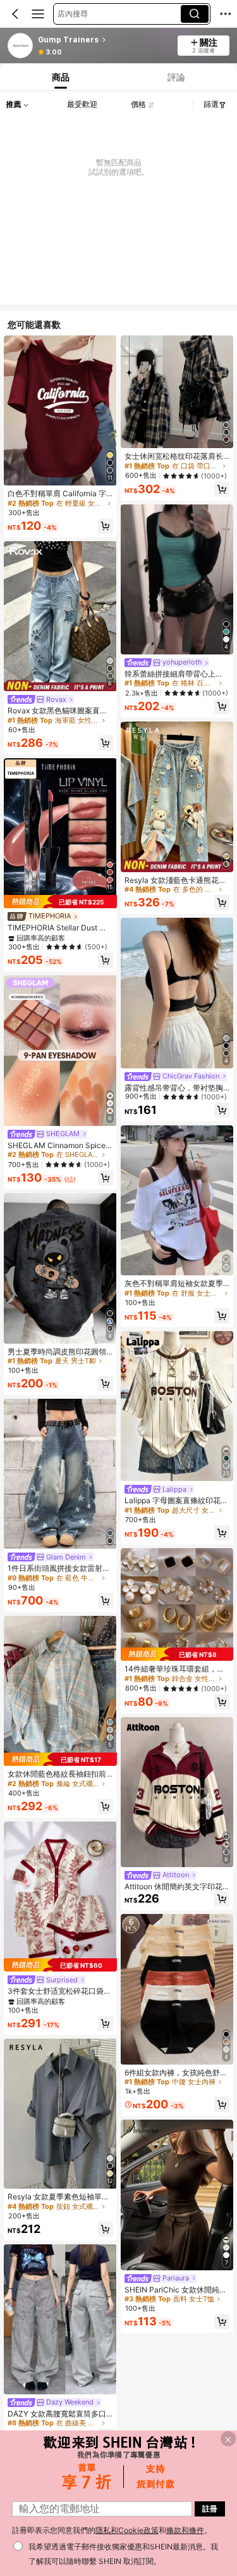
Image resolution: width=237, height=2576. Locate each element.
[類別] (38, 14)
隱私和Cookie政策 (127, 2530)
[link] (21, 46)
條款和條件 (185, 2530)
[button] (15, 14)
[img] (60, 902)
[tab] (59, 77)
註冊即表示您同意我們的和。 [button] (112, 2530)
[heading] (104, 40)
